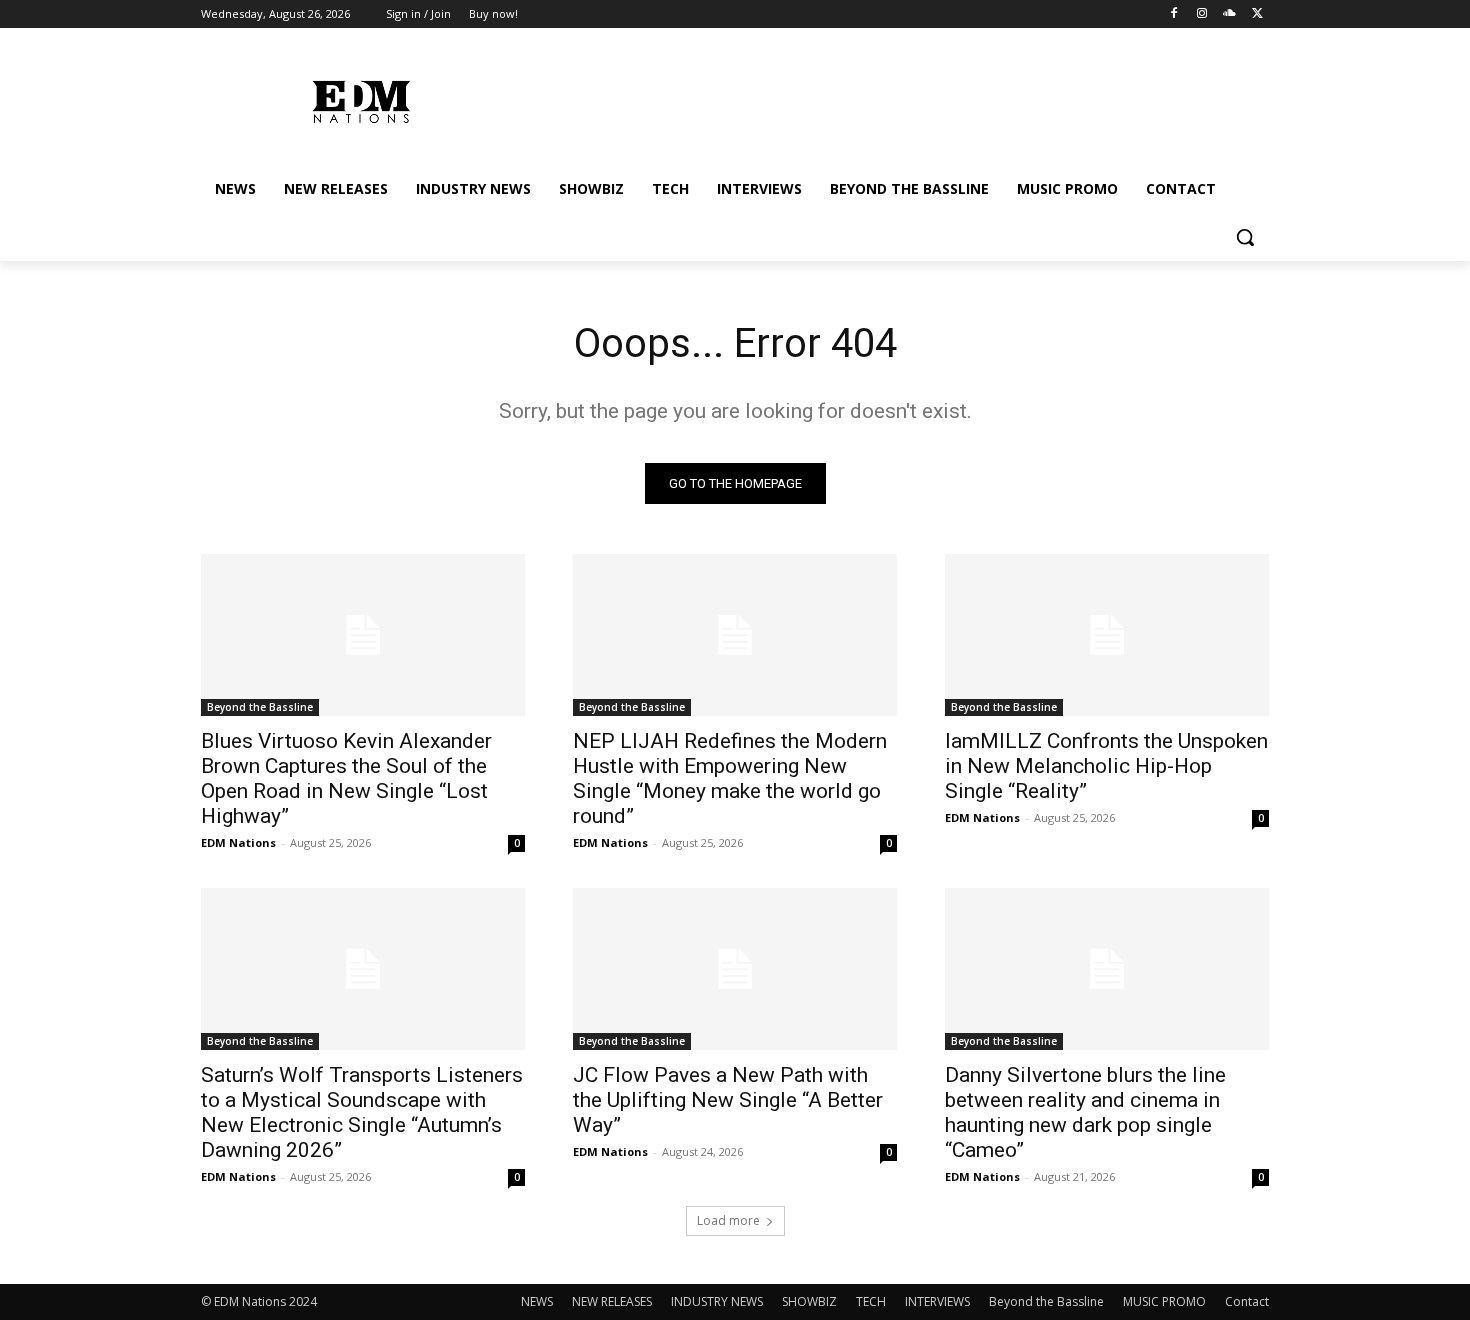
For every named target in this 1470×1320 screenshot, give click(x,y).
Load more (728, 1220)
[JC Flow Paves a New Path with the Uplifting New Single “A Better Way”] (735, 969)
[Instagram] (1202, 14)
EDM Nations (238, 842)
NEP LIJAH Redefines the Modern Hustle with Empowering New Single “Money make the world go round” (730, 778)
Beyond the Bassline (260, 707)
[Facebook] (1174, 14)
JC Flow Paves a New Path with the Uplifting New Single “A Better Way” (728, 1100)
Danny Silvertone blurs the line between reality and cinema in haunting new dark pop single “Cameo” (1085, 1112)
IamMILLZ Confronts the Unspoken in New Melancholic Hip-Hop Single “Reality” (1106, 766)
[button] (1245, 237)
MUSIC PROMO (1164, 1301)
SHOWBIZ (809, 1301)
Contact (1247, 1301)
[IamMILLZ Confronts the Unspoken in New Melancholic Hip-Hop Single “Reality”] (1107, 635)
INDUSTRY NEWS (717, 1301)
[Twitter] (1257, 14)
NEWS (537, 1301)
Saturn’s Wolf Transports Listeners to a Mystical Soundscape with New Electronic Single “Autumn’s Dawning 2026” (362, 1112)
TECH (871, 1301)
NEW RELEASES (612, 1301)
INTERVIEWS (937, 1301)
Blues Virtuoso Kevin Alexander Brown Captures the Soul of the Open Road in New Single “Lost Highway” (346, 778)
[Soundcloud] (1229, 14)
